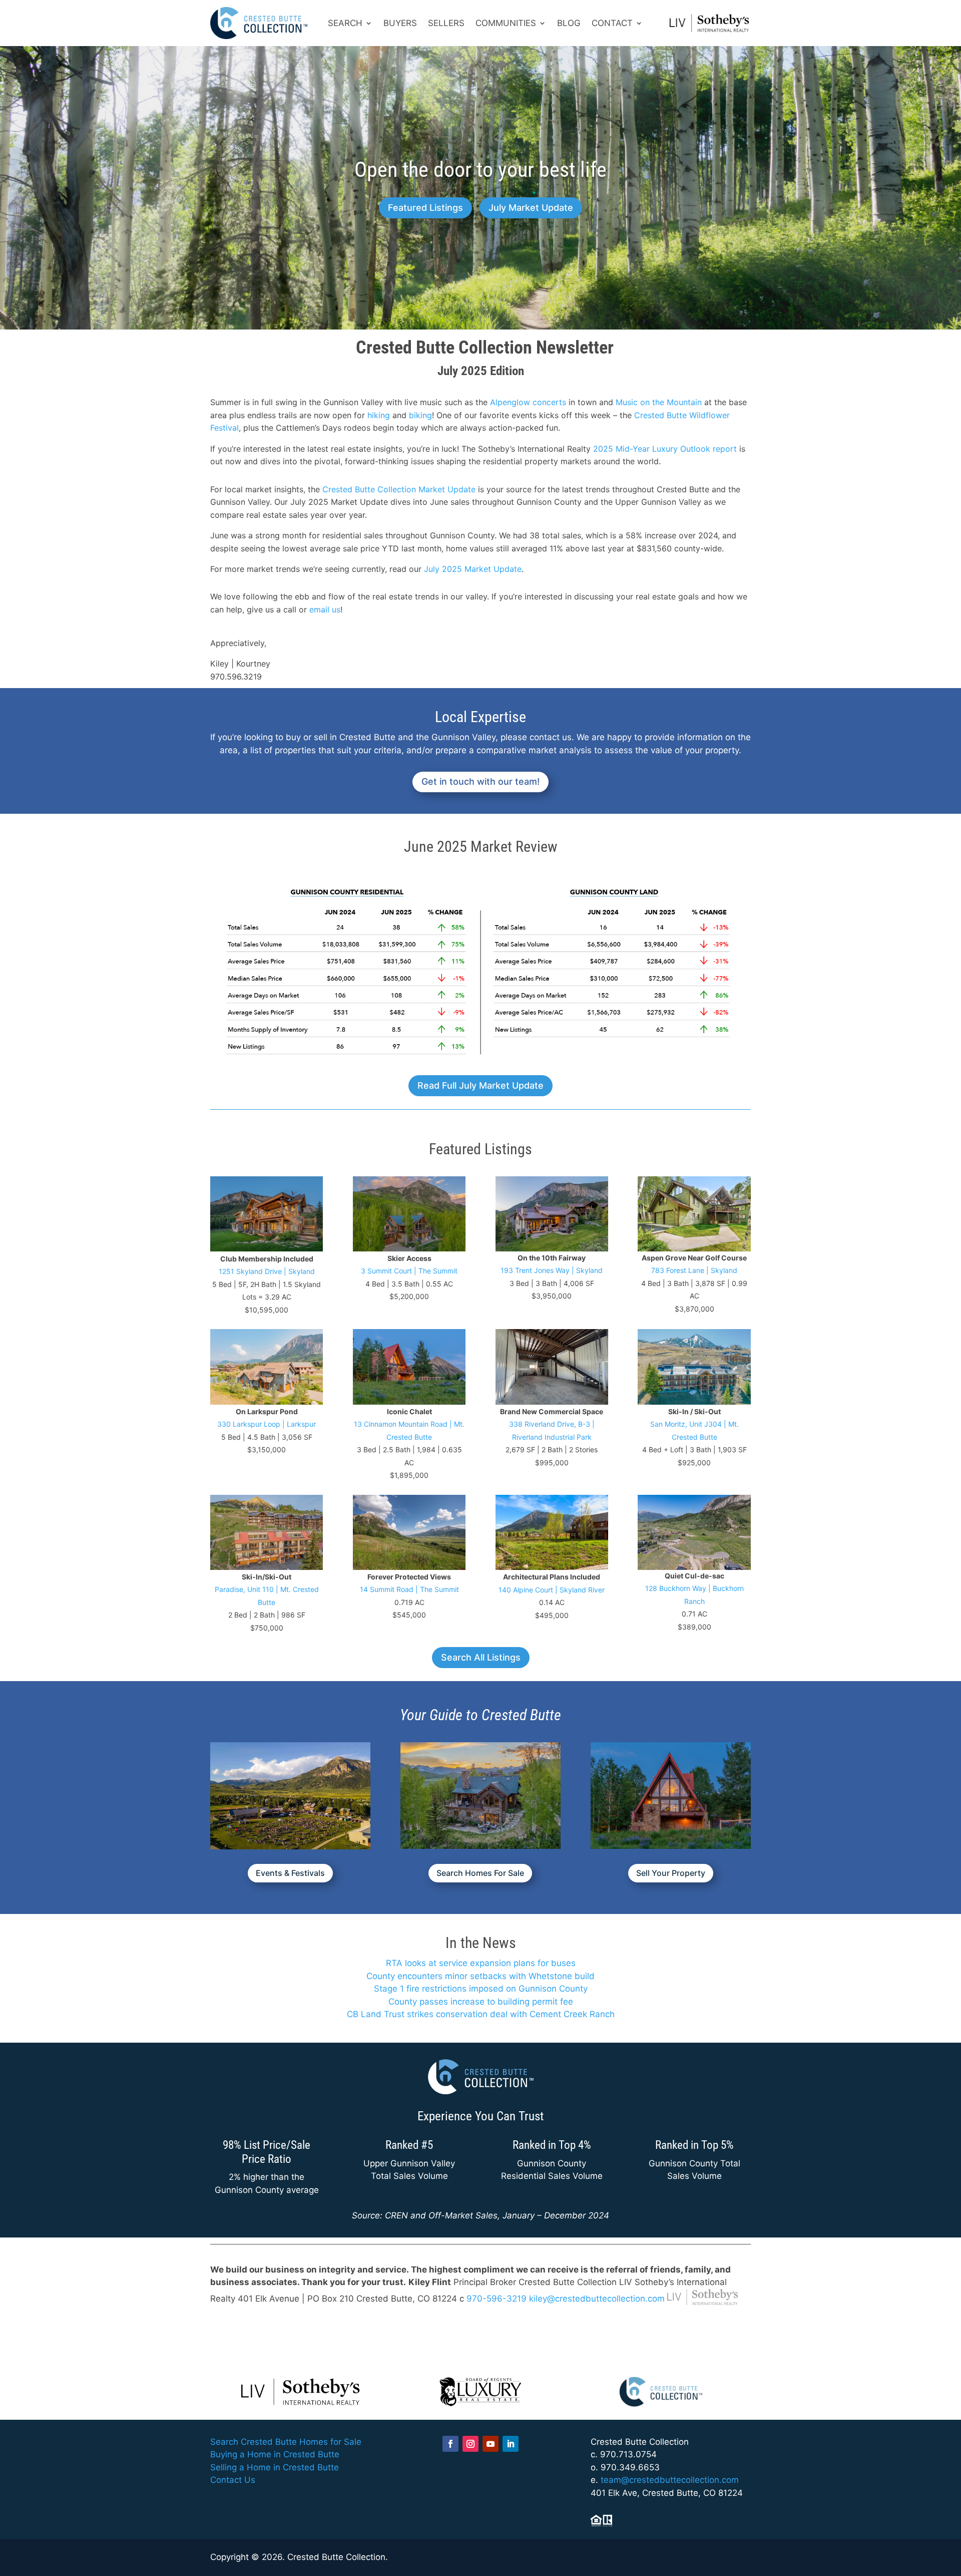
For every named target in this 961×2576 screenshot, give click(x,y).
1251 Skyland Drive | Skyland (267, 1271)
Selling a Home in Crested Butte (275, 2467)
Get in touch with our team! (480, 781)
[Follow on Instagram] (470, 2444)
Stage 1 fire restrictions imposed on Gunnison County (481, 1989)
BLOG (569, 23)
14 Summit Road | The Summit (409, 1589)
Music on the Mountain (659, 402)
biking (420, 415)
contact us (551, 737)
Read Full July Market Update (480, 1085)
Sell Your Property (671, 1873)
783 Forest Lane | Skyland (694, 1270)
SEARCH (345, 23)
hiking (379, 415)
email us (325, 609)
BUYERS (400, 23)
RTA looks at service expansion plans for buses (481, 1963)
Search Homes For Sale (480, 1873)
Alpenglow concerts (528, 402)
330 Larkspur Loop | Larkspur (267, 1424)
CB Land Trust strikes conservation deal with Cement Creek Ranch (481, 2014)
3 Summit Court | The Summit (409, 1271)
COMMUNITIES (506, 23)
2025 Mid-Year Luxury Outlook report (665, 449)
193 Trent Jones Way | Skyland (552, 1270)
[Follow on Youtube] (491, 2444)
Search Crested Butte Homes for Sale (286, 2442)
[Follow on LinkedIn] (511, 2444)
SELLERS (446, 23)
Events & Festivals (290, 1873)
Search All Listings (481, 1657)
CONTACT (612, 23)
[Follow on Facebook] (450, 2444)
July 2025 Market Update (473, 569)
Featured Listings (425, 208)
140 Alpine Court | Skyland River (552, 1590)
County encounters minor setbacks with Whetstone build (480, 1976)
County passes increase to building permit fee (481, 2002)
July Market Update (531, 208)
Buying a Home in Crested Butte (275, 2454)
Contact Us (233, 2480)
